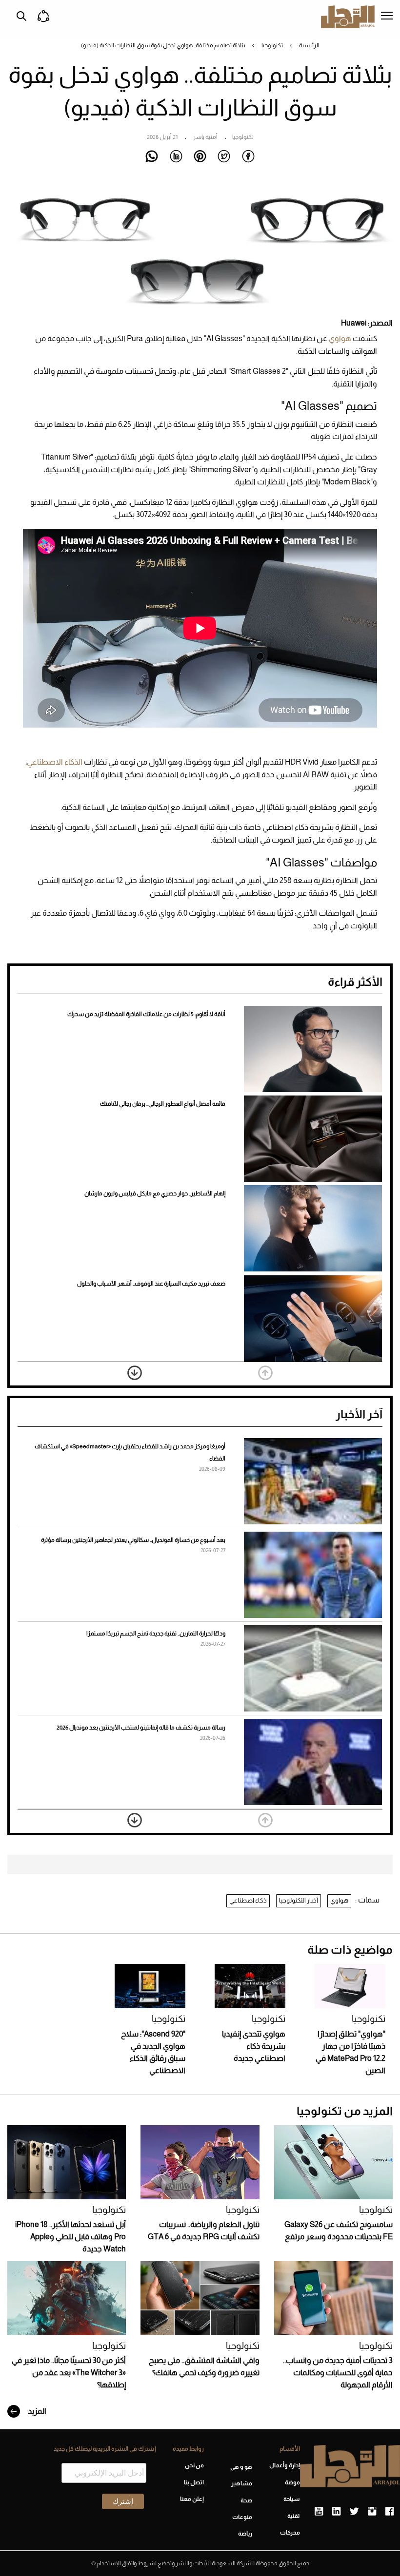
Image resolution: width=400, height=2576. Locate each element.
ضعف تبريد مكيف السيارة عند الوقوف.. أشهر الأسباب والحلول (151, 1284)
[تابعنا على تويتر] (354, 2512)
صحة (246, 2500)
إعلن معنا (192, 2499)
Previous (265, 1373)
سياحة (292, 2499)
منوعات (242, 2517)
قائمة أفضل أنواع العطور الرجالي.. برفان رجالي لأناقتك (163, 1104)
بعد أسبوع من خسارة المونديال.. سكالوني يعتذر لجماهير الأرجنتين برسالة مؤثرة (133, 1540)
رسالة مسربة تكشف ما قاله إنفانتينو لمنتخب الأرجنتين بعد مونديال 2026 (141, 1728)
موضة (292, 2482)
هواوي (339, 338)
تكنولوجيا (272, 45)
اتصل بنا (194, 2482)
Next (135, 1373)
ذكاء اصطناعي (248, 1900)
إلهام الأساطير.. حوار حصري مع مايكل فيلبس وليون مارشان (155, 1193)
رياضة (245, 2534)
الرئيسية (309, 45)
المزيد (36, 2411)
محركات (290, 2533)
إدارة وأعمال (285, 2465)
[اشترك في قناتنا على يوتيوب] (319, 2512)
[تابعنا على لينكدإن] (336, 2512)
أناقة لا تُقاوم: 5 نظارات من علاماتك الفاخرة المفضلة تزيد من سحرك (146, 1014)
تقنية (294, 2516)
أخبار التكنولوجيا (299, 1900)
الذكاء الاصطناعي (55, 762)
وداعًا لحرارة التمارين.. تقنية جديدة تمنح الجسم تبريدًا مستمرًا (156, 1634)
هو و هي (241, 2467)
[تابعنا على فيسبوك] (390, 2512)
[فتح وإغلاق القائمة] (387, 17)
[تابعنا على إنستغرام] (372, 2512)
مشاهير (241, 2483)
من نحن (194, 2465)
